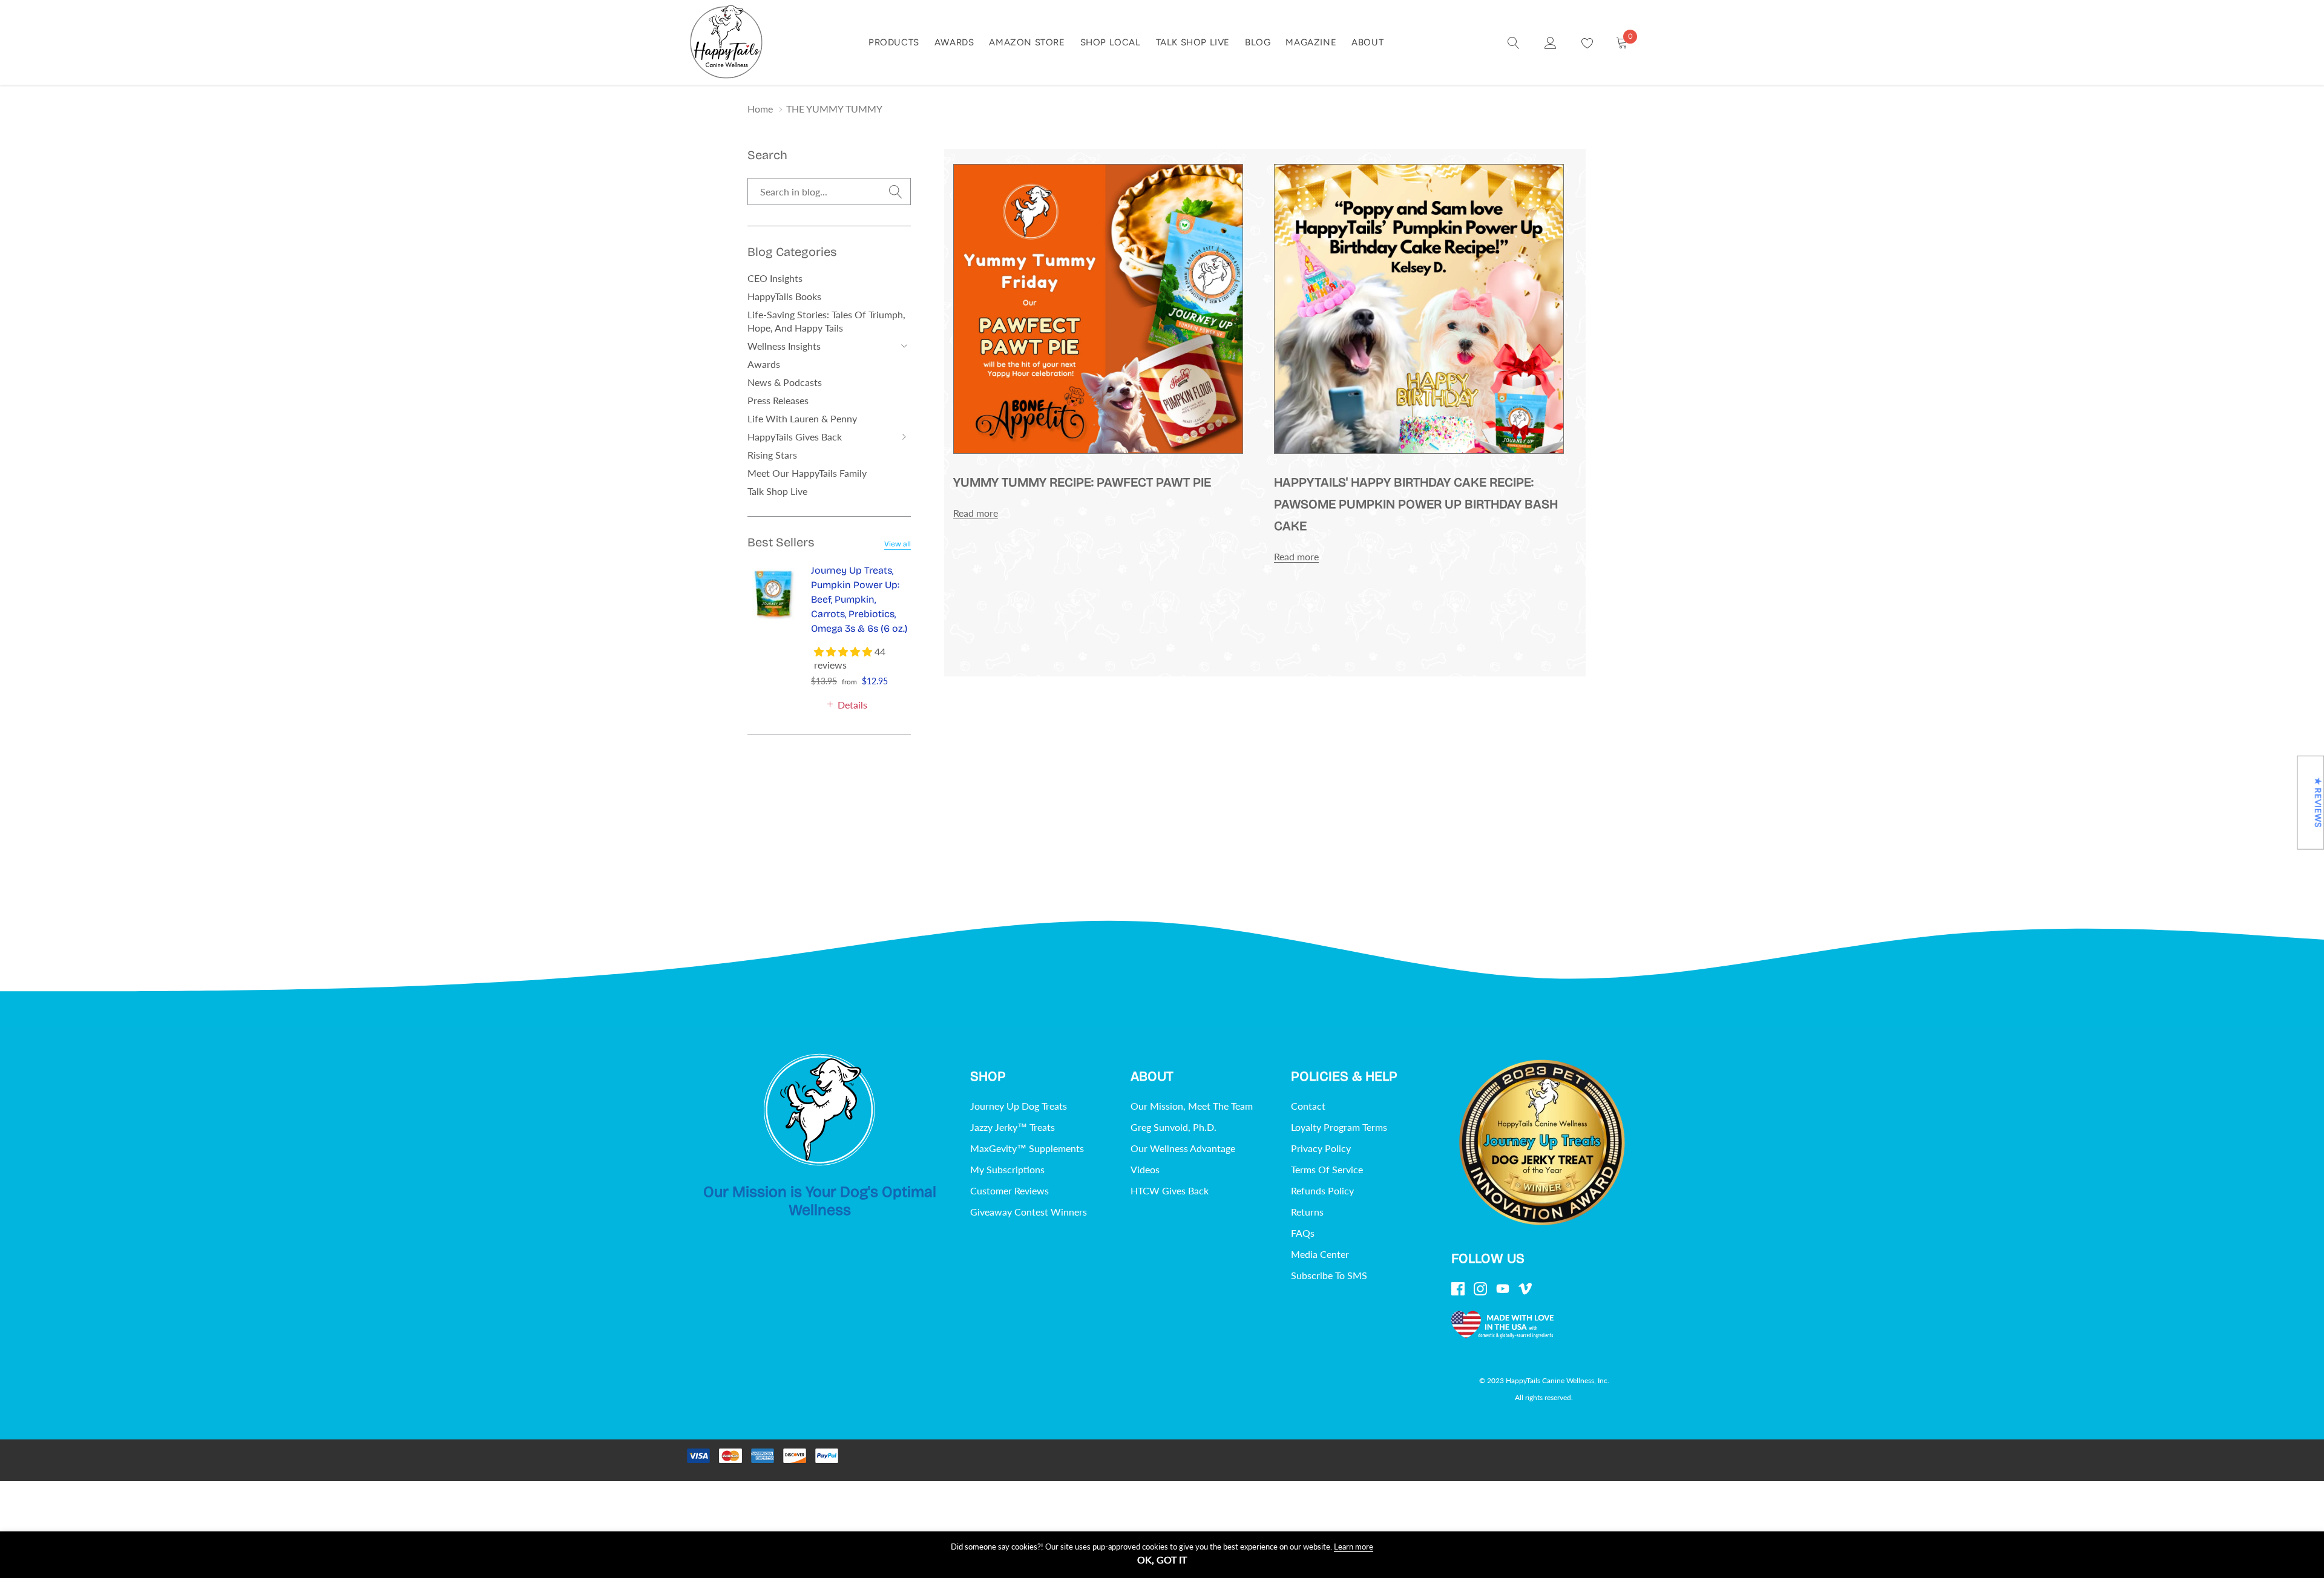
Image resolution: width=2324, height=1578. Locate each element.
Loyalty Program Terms (1339, 1127)
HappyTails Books (784, 296)
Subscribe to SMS (1329, 1275)
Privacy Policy (1321, 1148)
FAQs (1303, 1233)
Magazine (1311, 42)
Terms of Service (1327, 1169)
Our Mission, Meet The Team (1192, 1106)
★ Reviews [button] (2318, 803)
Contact (1308, 1106)
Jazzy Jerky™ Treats (1013, 1127)
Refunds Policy (1322, 1190)
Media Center (1320, 1254)
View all (898, 544)
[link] (1514, 42)
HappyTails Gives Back (795, 437)
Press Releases (778, 400)
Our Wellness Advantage (1183, 1148)
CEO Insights (775, 278)
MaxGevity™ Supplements (1027, 1148)
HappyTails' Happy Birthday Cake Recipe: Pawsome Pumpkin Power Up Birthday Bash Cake (1416, 504)
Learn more (1354, 1547)
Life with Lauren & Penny (802, 418)
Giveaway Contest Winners (1029, 1212)
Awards (954, 42)
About (1367, 42)
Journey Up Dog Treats (1019, 1106)
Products (894, 42)
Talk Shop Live (1193, 42)
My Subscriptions (1007, 1169)
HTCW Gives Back (1170, 1190)
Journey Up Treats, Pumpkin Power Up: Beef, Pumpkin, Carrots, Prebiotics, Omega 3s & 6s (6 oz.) (859, 599)
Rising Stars (772, 455)
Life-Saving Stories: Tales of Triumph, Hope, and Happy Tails (826, 321)
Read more (976, 513)
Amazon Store (1027, 42)
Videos (1145, 1169)
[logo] (726, 42)
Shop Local (1111, 42)
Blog (1258, 42)
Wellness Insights (784, 346)
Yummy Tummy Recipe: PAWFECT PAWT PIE (1082, 483)
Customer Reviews (1009, 1190)
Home (760, 109)
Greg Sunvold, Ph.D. (1173, 1127)
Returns (1307, 1212)
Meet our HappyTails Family (807, 473)
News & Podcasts (785, 382)
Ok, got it (1162, 1560)
